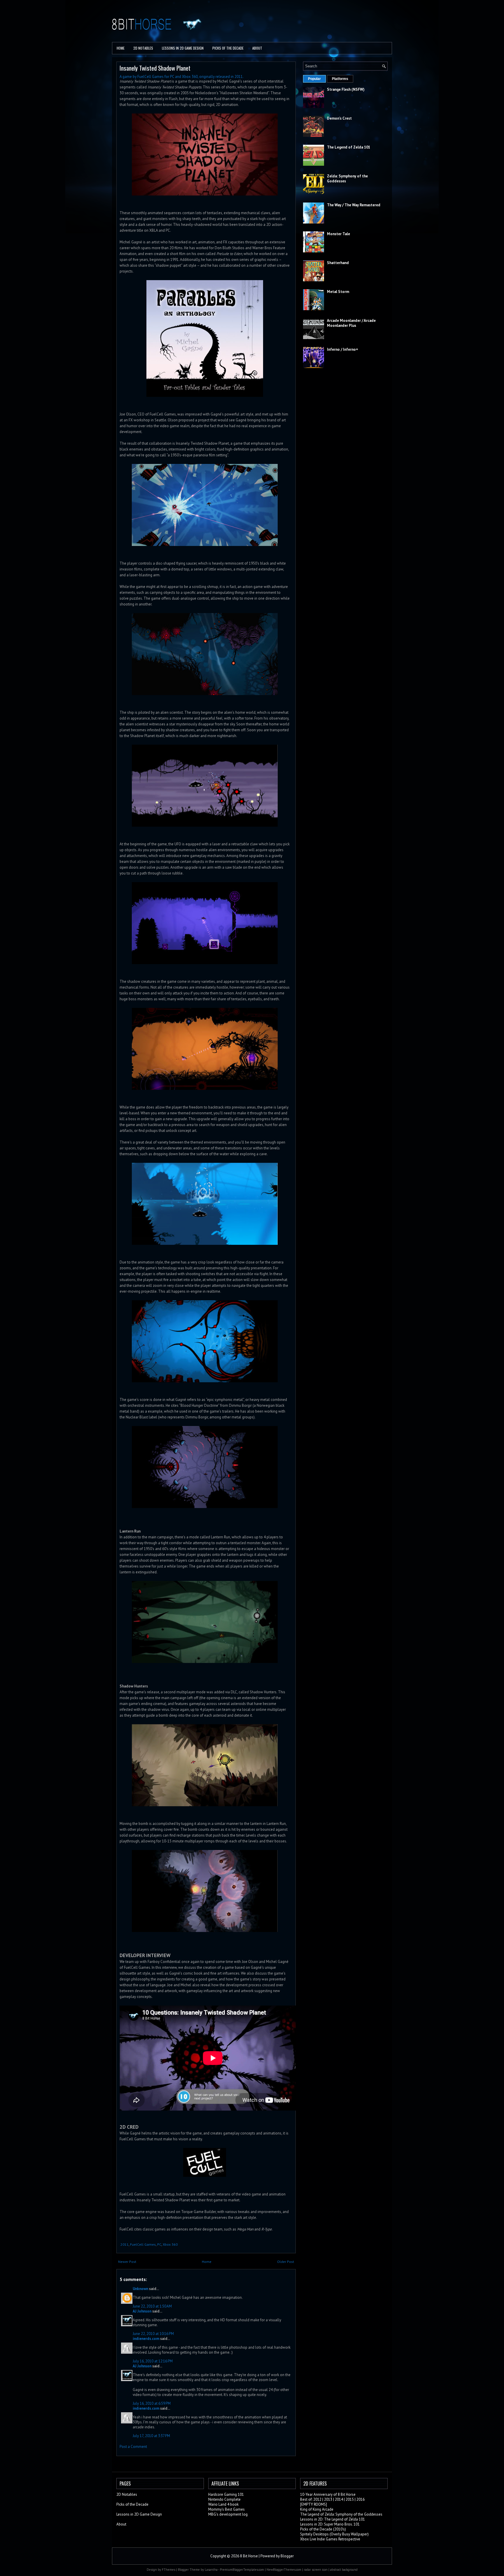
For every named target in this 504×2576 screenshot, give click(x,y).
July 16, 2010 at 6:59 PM (152, 2403)
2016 (360, 2499)
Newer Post (127, 2262)
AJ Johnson (142, 2311)
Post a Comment (133, 2447)
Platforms (340, 79)
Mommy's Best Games (226, 2509)
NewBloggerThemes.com (284, 2570)
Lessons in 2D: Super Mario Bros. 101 (330, 2524)
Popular (314, 79)
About (257, 48)
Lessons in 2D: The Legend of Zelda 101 (332, 2519)
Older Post (286, 2262)
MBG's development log (228, 2514)
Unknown (140, 2289)
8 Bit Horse (249, 2556)
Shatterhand (338, 263)
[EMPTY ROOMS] (314, 2504)
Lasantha (211, 2570)
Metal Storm (338, 292)
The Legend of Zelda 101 (349, 147)
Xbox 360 (170, 2244)
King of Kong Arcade (317, 2509)
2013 (328, 2499)
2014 (339, 2499)
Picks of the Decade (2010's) (323, 2529)
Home (121, 48)
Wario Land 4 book (223, 2504)
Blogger (287, 2556)
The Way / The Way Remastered (354, 205)
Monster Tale (338, 234)
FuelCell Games (143, 2244)
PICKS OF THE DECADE (228, 48)
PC (159, 2244)
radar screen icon (316, 2570)
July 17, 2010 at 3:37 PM (151, 2436)
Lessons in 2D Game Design (183, 48)
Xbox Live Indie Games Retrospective (330, 2539)
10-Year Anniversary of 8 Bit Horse (328, 2494)
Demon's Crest (339, 118)
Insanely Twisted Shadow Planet (155, 68)
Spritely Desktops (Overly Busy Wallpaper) (334, 2534)
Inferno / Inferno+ (343, 349)
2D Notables (143, 48)
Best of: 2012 (311, 2499)
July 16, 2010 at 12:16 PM (153, 2361)
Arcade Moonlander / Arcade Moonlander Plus (351, 323)
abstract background (344, 2570)
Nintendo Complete (224, 2499)
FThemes (169, 2570)
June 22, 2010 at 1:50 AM (152, 2306)
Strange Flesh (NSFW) (346, 89)
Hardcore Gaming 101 (226, 2494)
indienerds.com (146, 2339)
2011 (125, 2244)
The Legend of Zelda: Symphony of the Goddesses (341, 2514)
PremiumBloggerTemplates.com (242, 2570)
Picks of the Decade (132, 2504)
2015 (350, 2499)
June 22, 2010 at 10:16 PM (153, 2334)
